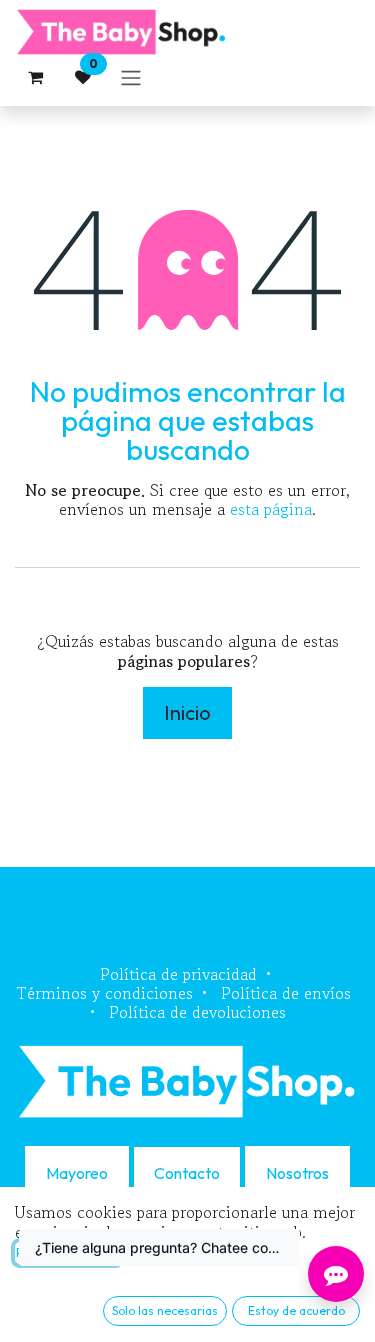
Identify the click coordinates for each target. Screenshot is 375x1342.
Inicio (187, 712)
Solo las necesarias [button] (165, 1310)
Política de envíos (286, 993)
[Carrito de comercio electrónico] (35, 77)
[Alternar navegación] (131, 77)
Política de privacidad (178, 974)
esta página (271, 509)
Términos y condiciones (105, 993)
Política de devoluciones (197, 1012)
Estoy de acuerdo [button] (296, 1310)
